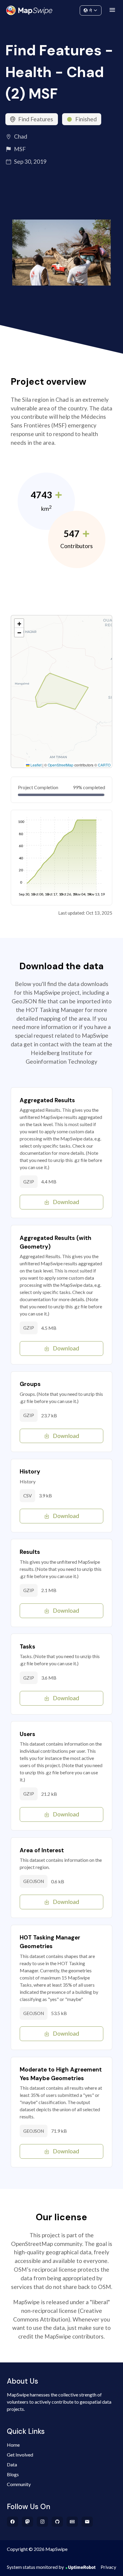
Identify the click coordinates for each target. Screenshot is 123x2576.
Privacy (108, 2567)
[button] (19, 623)
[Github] (57, 2522)
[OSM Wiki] (72, 2522)
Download (66, 1202)
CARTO (104, 765)
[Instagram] (43, 2522)
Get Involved (20, 2455)
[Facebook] (13, 2522)
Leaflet (36, 765)
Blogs (13, 2474)
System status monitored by (35, 2567)
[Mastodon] (28, 2522)
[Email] (87, 2522)
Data (12, 2464)
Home (13, 2445)
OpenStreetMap (61, 765)
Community (62, 9)
